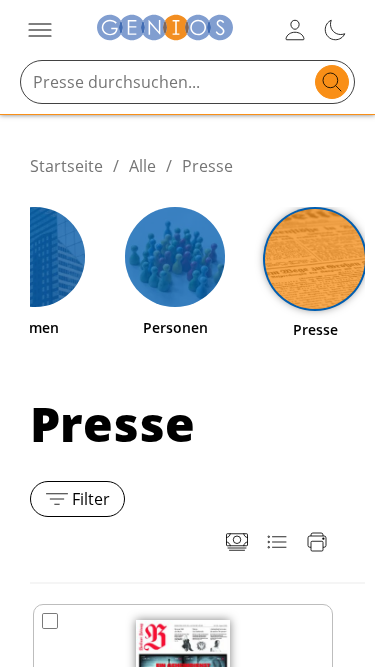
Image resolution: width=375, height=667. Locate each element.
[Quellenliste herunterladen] (277, 542)
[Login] (295, 30)
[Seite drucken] (317, 542)
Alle (142, 166)
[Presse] (315, 259)
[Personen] (175, 257)
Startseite (66, 166)
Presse (207, 166)
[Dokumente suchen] (332, 82)
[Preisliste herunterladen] (237, 542)
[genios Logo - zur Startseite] (165, 30)
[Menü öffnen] (40, 30)
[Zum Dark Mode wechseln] (335, 30)
